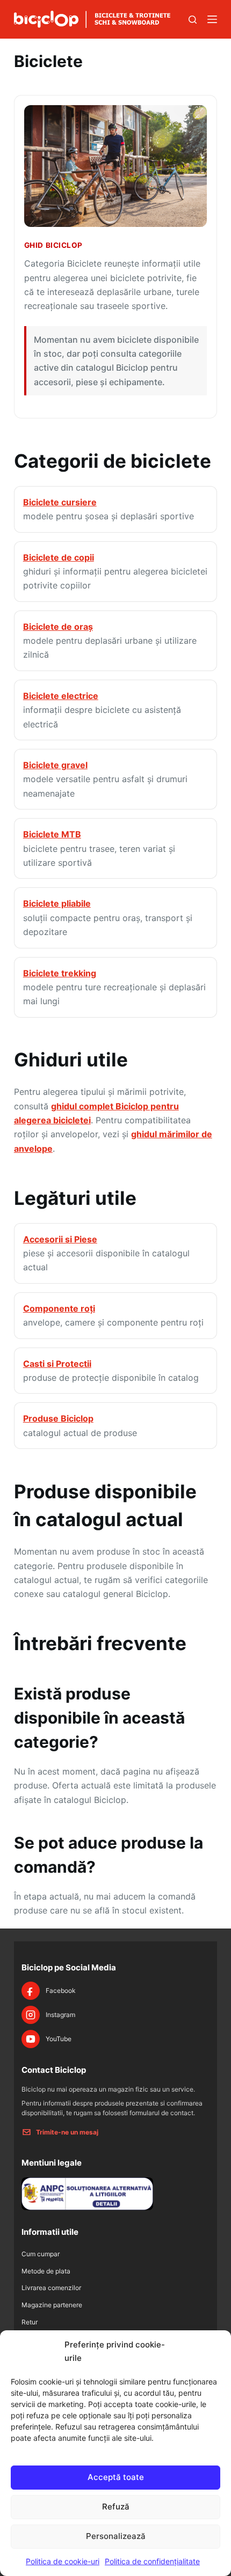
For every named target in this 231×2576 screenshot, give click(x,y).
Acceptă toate (116, 2477)
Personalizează (116, 2536)
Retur (30, 2322)
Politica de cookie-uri (63, 2561)
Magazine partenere (52, 2305)
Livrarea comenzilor (51, 2288)
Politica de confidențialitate (152, 2561)
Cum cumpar (41, 2254)
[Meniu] (212, 19)
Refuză (116, 2507)
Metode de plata (46, 2271)
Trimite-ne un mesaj (67, 2132)
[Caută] (193, 20)
